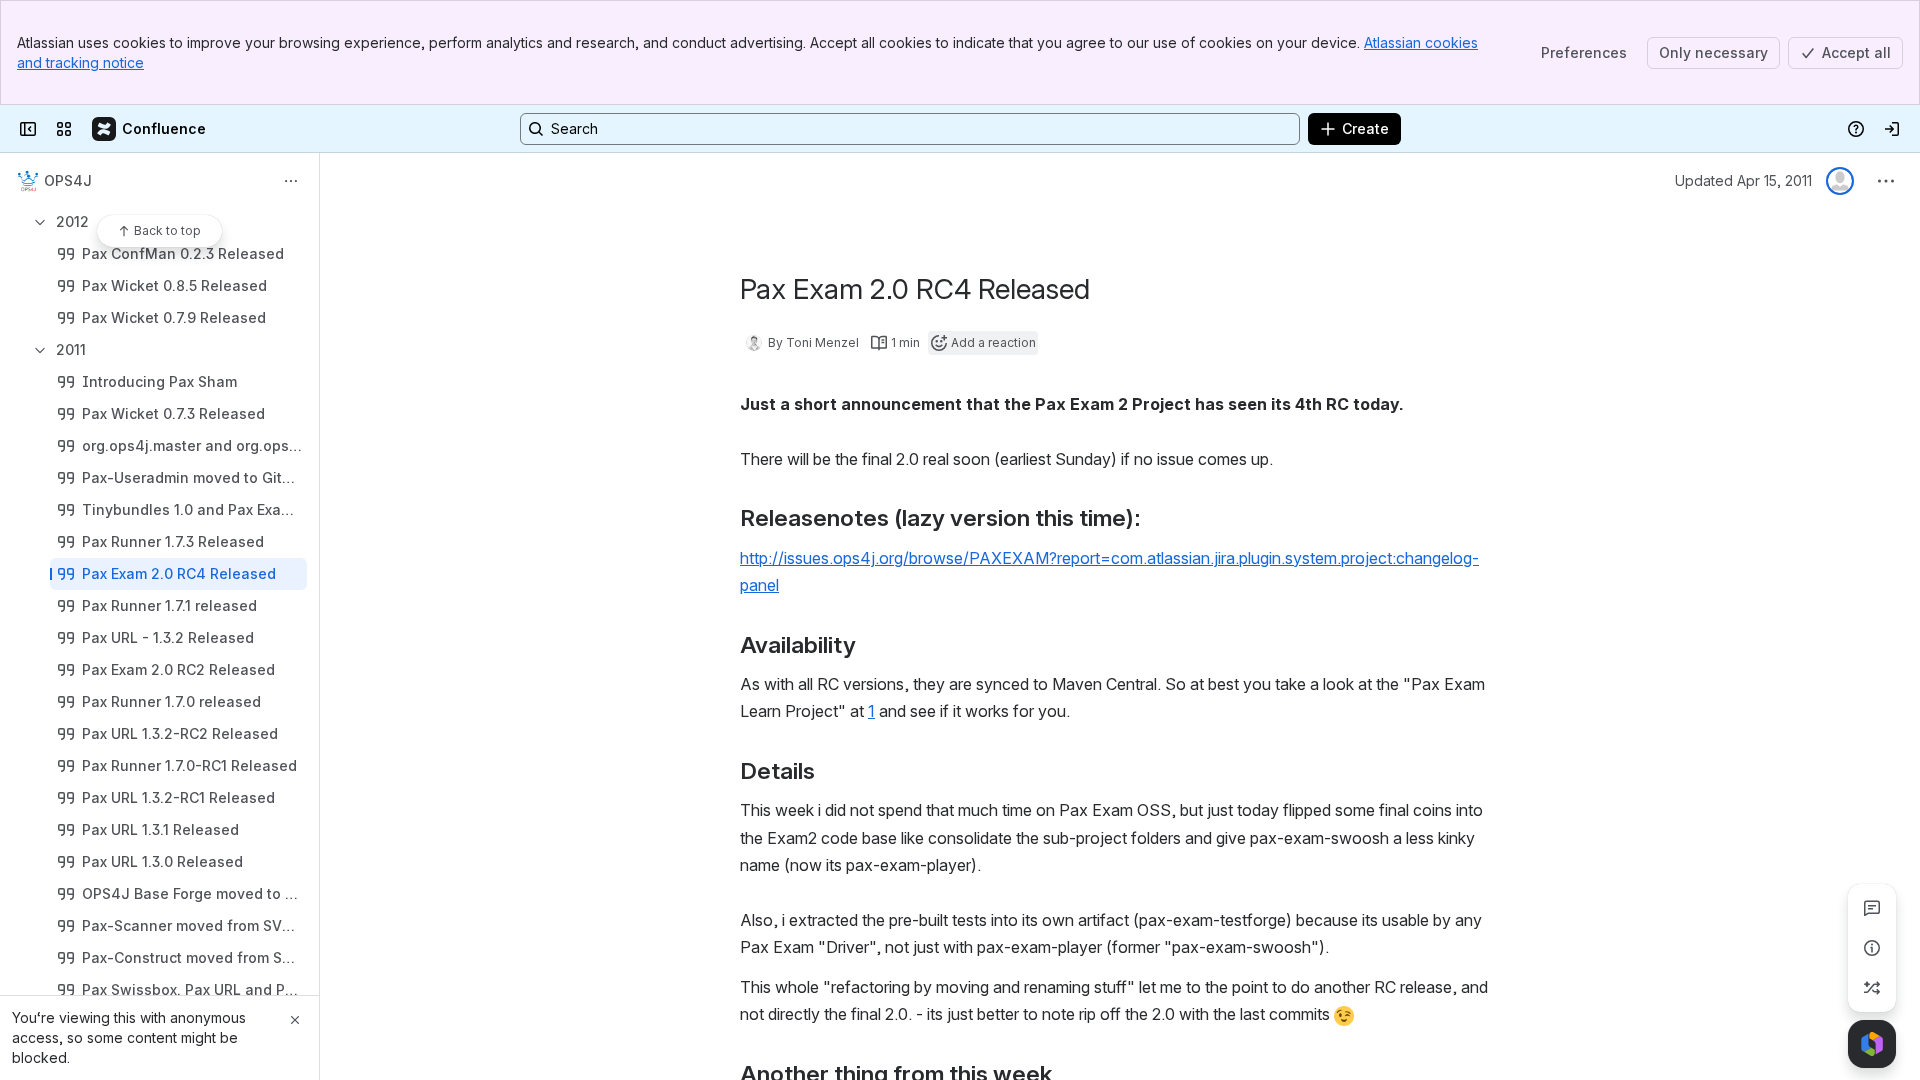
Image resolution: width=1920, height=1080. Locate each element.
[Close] (295, 1020)
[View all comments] (1872, 908)
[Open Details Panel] (1872, 948)
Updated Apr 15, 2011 (1743, 180)
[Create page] (1872, 988)
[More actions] (291, 181)
